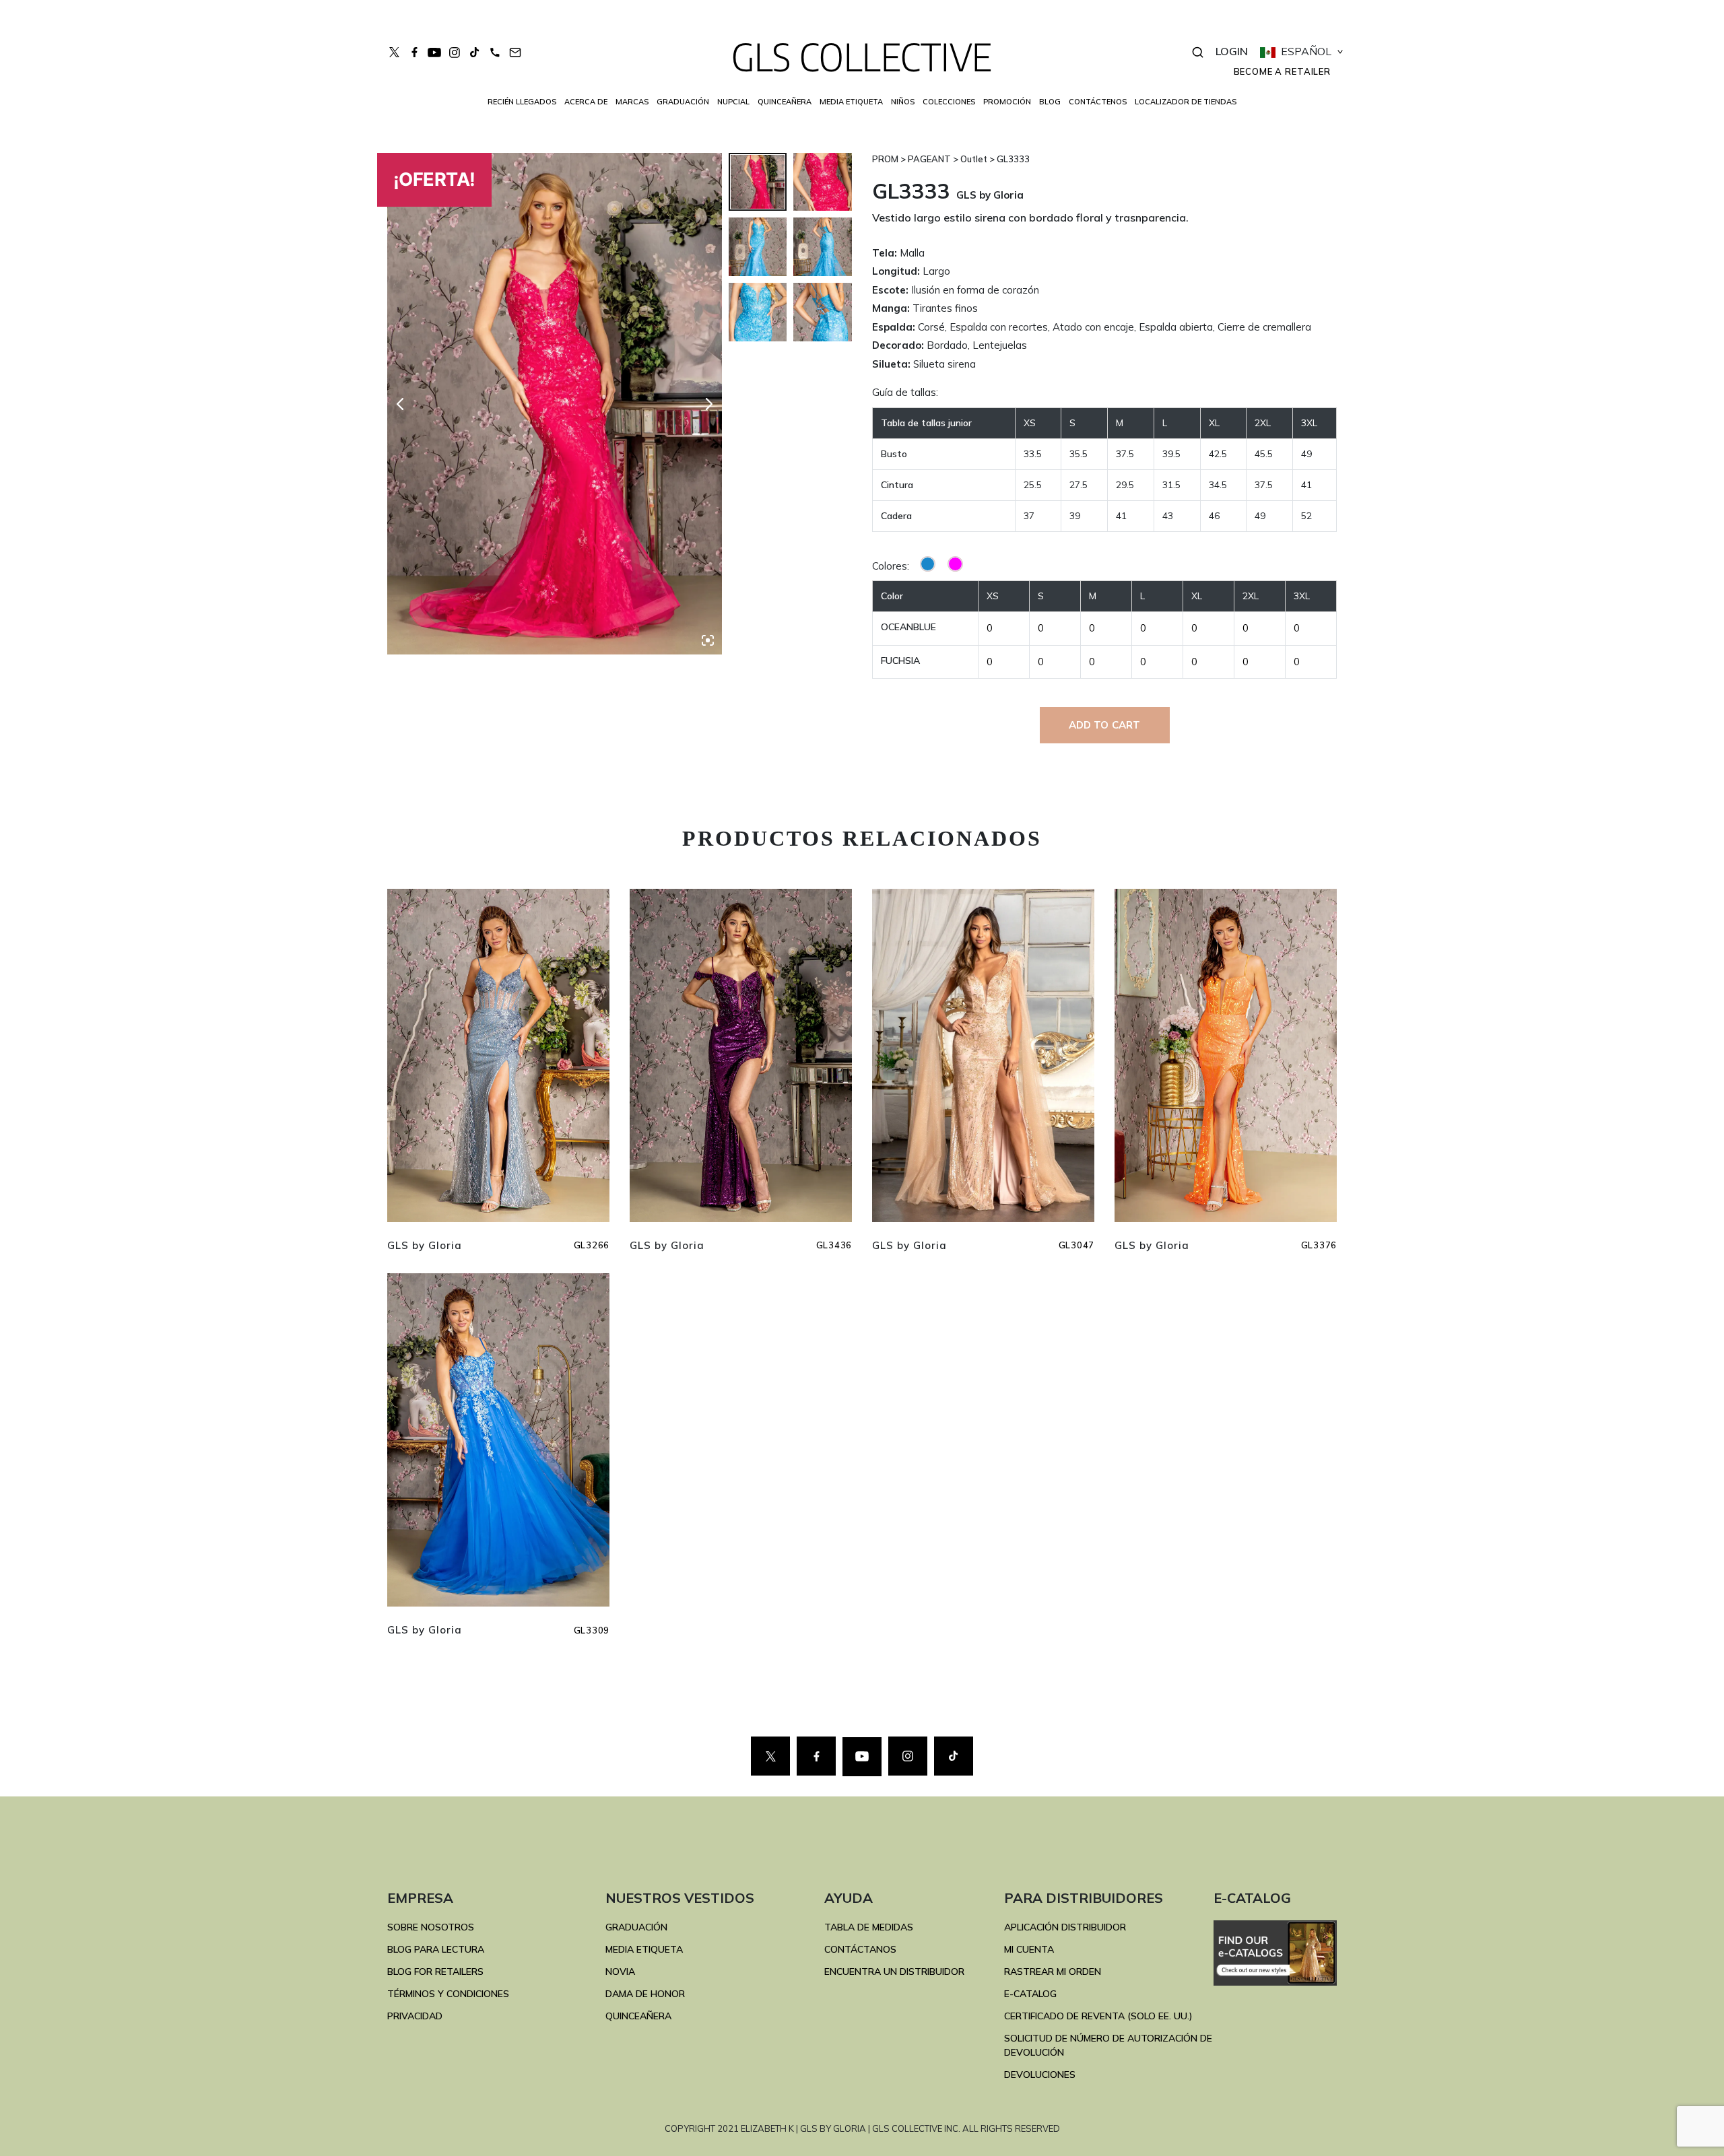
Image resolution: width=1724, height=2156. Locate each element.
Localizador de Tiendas (1186, 102)
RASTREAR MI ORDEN (1053, 1972)
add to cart (1105, 725)
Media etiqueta (851, 102)
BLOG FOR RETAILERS (435, 1972)
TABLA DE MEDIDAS (869, 1927)
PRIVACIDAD (415, 2016)
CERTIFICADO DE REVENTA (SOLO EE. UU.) (1098, 2016)
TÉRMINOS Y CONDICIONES (448, 1994)
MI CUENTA (1029, 1949)
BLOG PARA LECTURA (436, 1949)
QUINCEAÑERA (638, 2016)
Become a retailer (1282, 71)
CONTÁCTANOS (860, 1949)
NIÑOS (903, 102)
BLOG (1050, 102)
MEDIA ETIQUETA (644, 1949)
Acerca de (586, 102)
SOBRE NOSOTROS (431, 1927)
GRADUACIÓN (636, 1927)
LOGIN (1232, 51)
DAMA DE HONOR (645, 1994)
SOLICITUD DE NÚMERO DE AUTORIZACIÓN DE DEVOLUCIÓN (1108, 2045)
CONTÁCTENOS (1098, 102)
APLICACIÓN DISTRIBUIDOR (1065, 1927)
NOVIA (620, 1972)
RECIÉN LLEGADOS (522, 102)
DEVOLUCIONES (1040, 2075)
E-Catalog (1030, 1994)
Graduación (683, 102)
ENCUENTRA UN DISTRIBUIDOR (894, 1972)
